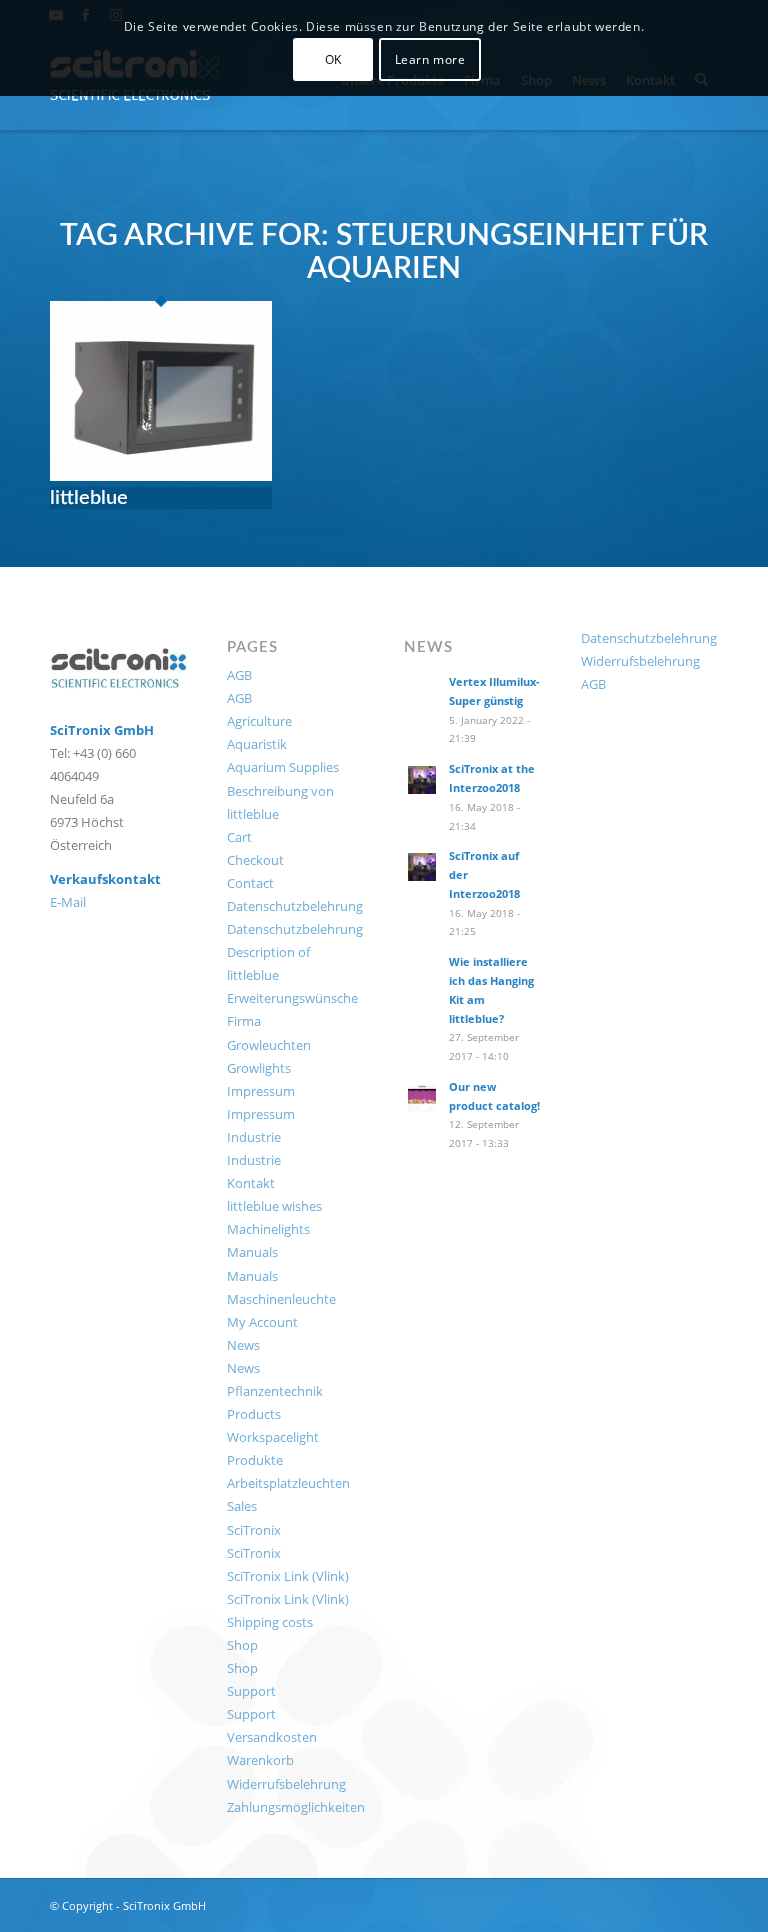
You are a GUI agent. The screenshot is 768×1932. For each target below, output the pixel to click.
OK (333, 59)
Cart (239, 837)
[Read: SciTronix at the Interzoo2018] (422, 780)
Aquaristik (257, 744)
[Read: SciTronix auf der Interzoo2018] (422, 867)
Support (251, 1691)
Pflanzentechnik (275, 1391)
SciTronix (254, 1530)
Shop (242, 1645)
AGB (239, 675)
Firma (244, 1021)
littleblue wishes (274, 1206)
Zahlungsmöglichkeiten (296, 1807)
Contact (250, 883)
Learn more (430, 59)
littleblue (89, 498)
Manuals (252, 1252)
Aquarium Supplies (283, 767)
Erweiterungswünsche (292, 998)
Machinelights (268, 1229)
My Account (262, 1322)
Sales (242, 1506)
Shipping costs (270, 1622)
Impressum (261, 1091)
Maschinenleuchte (281, 1299)
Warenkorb (260, 1760)
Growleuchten (269, 1045)
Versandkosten (272, 1737)
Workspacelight (273, 1437)
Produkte (255, 1460)
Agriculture (259, 721)
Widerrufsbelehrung (286, 1784)
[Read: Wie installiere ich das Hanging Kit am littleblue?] (422, 973)
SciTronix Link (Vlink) (288, 1576)
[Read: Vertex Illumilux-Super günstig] (422, 693)
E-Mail (68, 902)
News (243, 1345)
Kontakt (251, 1183)
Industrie (254, 1137)
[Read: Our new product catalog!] (422, 1098)
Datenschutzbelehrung (295, 906)
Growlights (259, 1068)
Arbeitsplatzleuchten (288, 1483)
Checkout (255, 860)
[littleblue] (161, 475)
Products (254, 1414)
